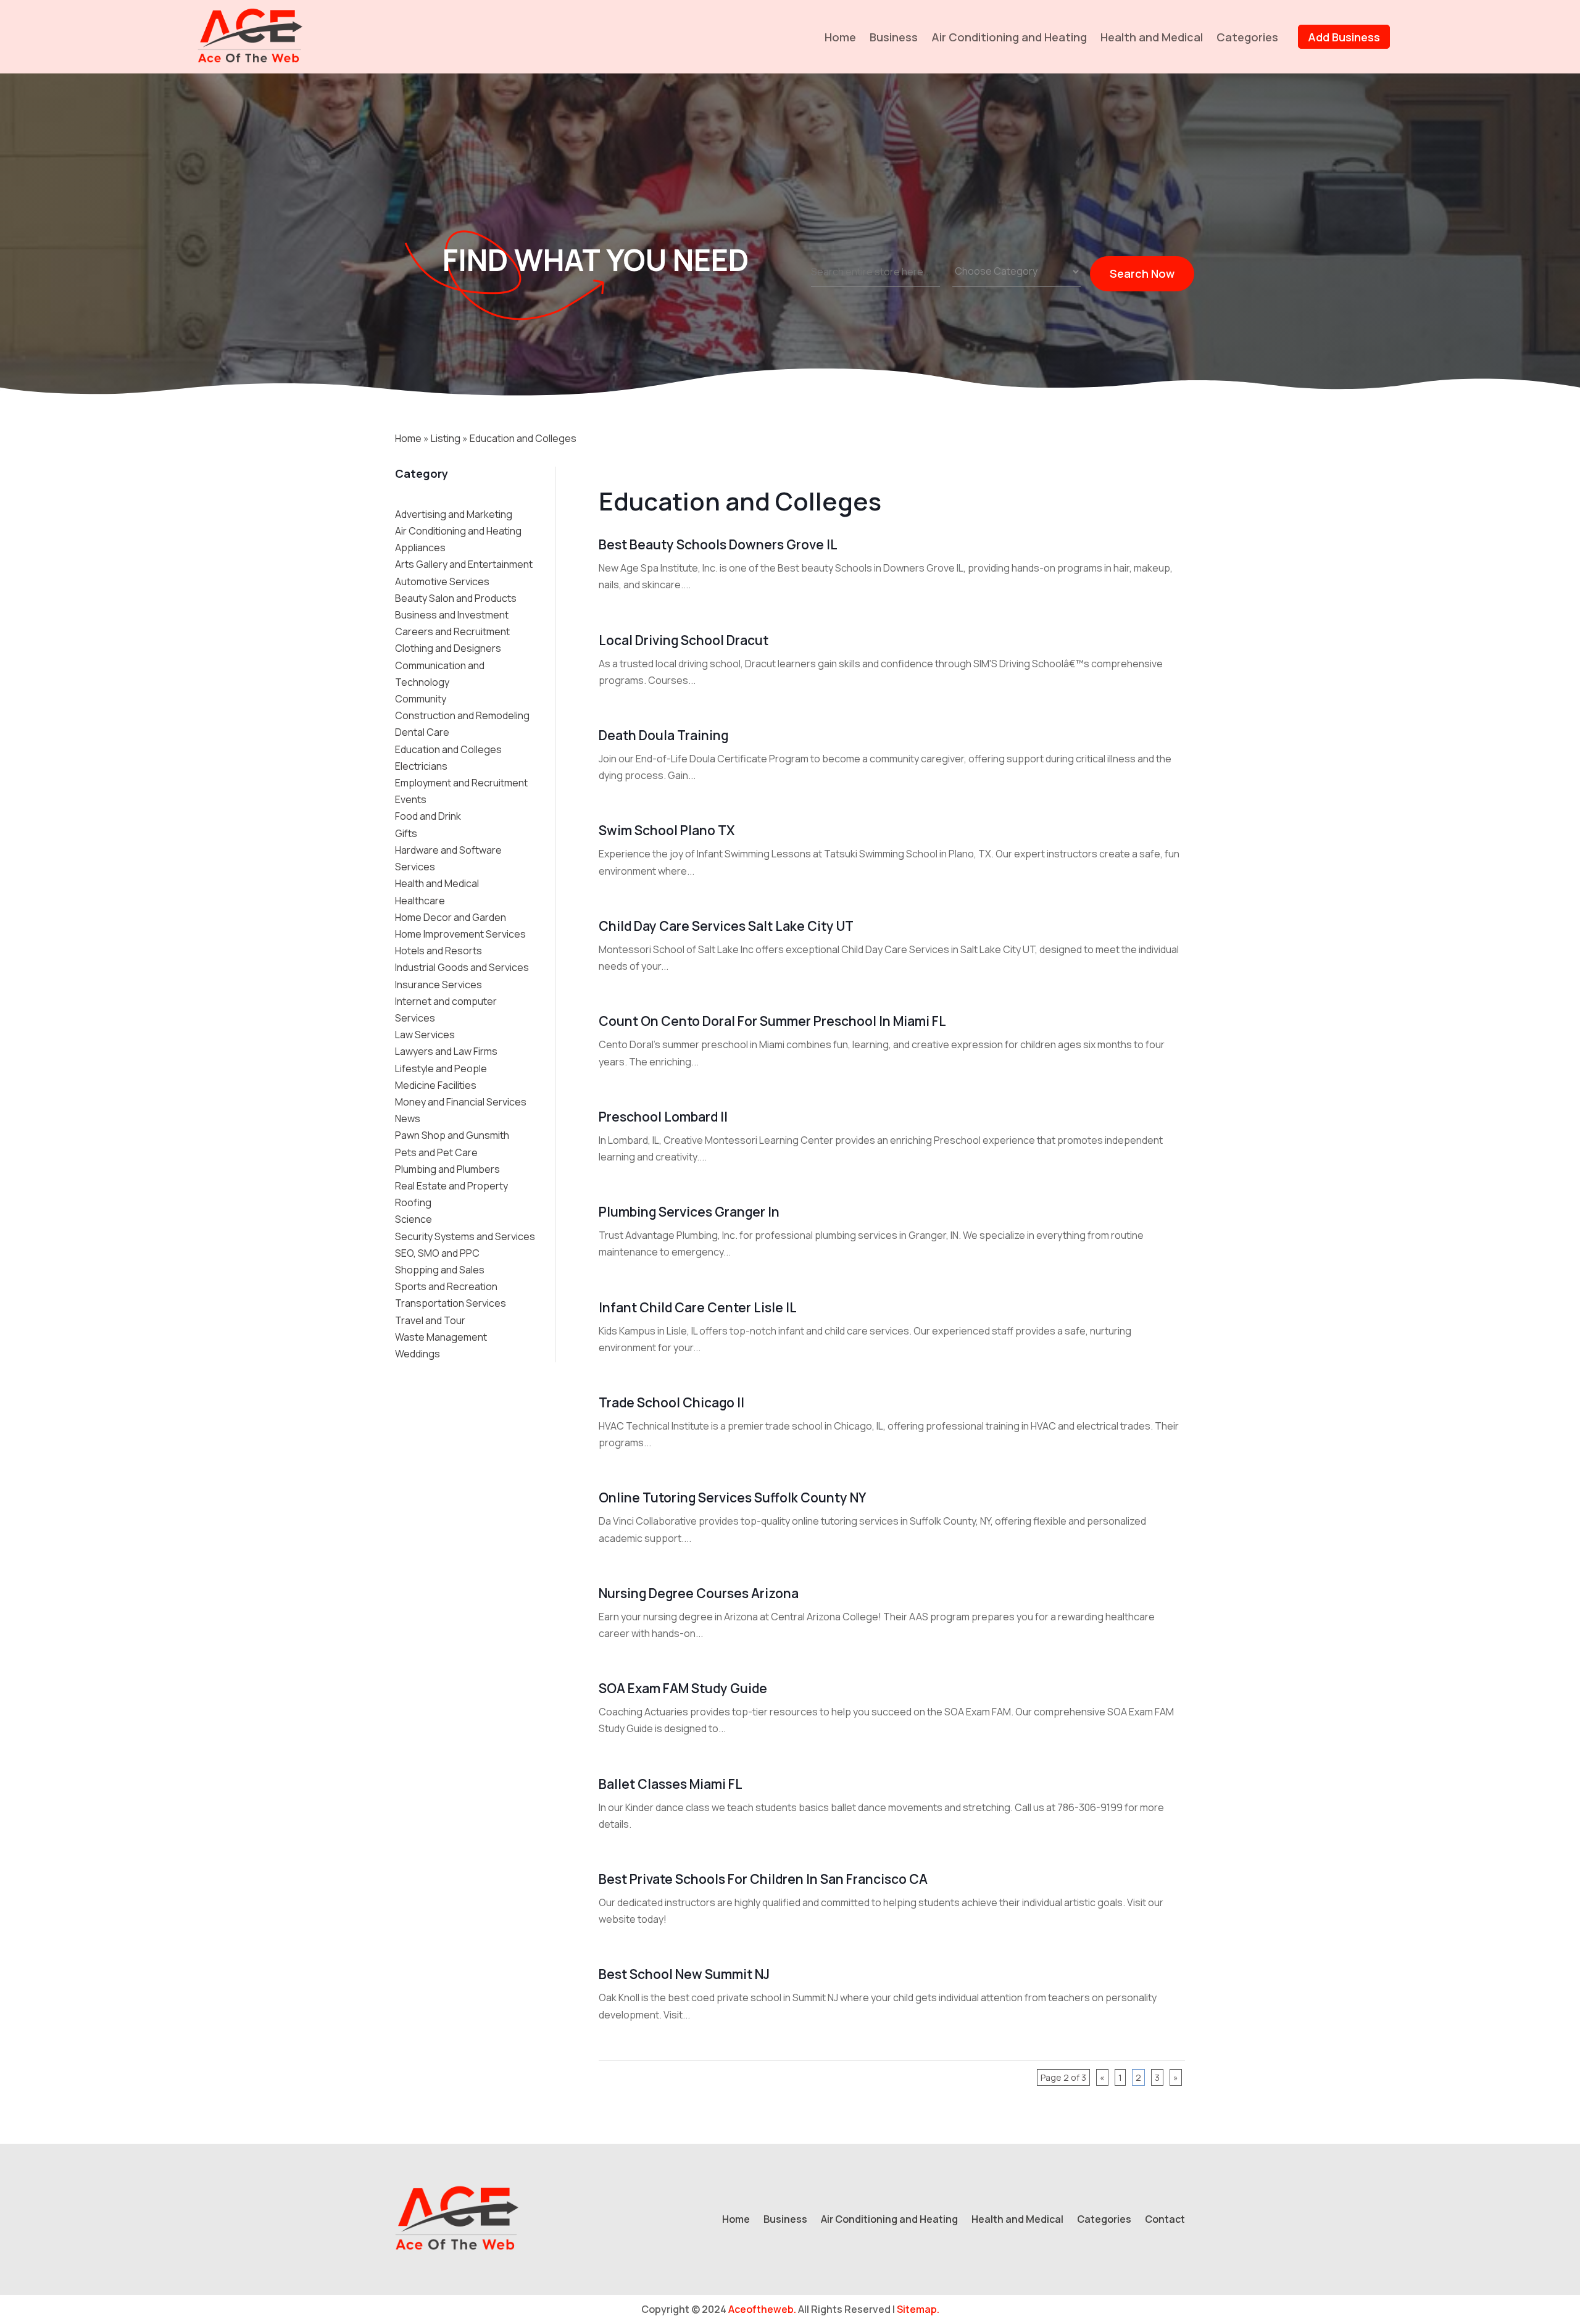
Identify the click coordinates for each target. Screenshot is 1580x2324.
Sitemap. (918, 2309)
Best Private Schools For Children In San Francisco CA (763, 1879)
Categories (1247, 37)
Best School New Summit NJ (684, 1974)
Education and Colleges (523, 438)
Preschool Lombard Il (663, 1117)
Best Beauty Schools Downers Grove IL (718, 544)
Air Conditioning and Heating (1009, 37)
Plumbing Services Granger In (689, 1212)
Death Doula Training (663, 735)
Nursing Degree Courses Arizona (699, 1593)
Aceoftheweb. (762, 2309)
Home (840, 37)
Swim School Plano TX (667, 830)
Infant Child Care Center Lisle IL (698, 1307)
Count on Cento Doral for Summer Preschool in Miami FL (772, 1021)
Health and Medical (1152, 37)
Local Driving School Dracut (684, 640)
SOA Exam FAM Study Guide (683, 1688)
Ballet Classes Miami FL (671, 1784)
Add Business (1344, 37)
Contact (1165, 2220)
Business (894, 37)
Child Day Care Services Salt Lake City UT (726, 926)
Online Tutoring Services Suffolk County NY (732, 1497)
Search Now (1142, 273)
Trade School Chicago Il (671, 1402)
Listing (446, 438)
